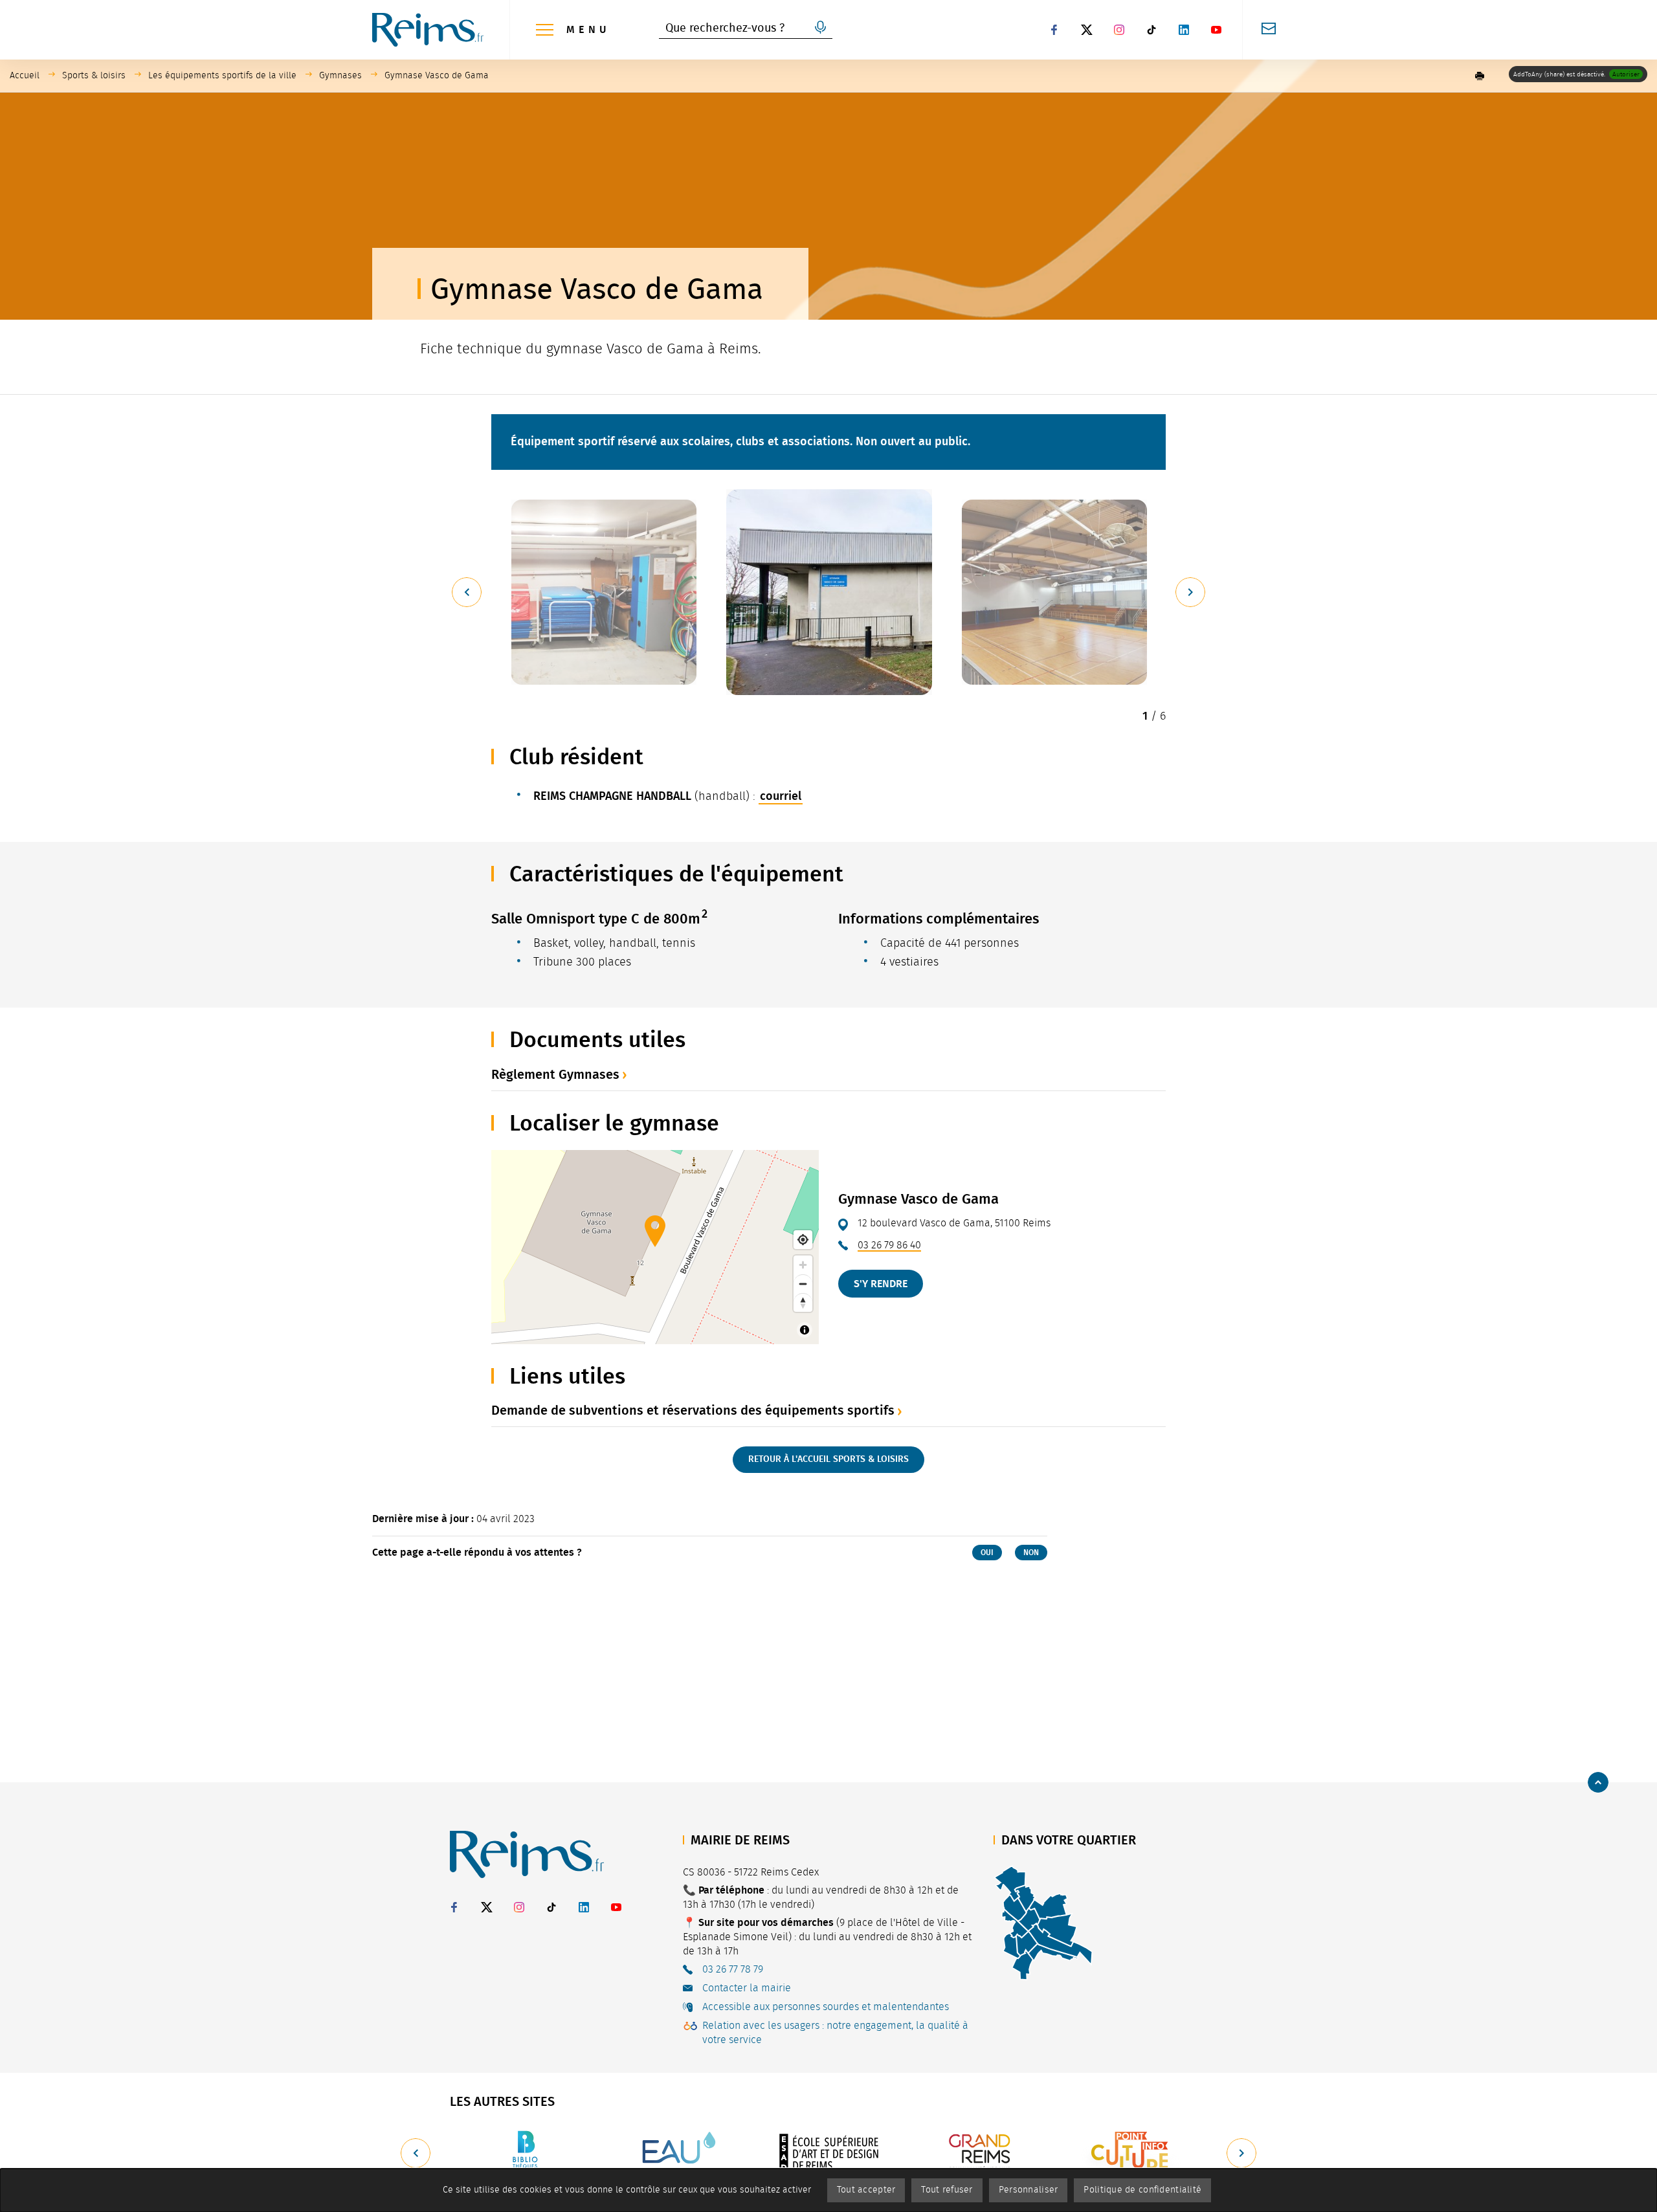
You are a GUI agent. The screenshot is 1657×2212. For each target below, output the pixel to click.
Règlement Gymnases (555, 1074)
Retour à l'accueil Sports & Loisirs (828, 1459)
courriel (781, 796)
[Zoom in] (803, 1265)
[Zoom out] (803, 1284)
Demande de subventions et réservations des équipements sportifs (693, 1410)
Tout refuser (947, 2190)
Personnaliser (1029, 2190)
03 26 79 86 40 (889, 1245)
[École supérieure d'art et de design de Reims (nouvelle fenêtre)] (828, 2153)
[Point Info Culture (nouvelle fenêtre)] (1131, 2153)
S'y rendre (881, 1284)
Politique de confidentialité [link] (1142, 2190)
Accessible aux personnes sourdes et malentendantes (826, 2007)
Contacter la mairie (747, 1988)
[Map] (655, 1247)
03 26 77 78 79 (733, 1969)
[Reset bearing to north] (803, 1302)
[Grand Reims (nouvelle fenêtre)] (980, 2153)
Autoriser (1626, 74)
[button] (1480, 76)
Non (1031, 1553)
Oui (987, 1553)
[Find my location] (803, 1240)
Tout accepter (866, 2190)
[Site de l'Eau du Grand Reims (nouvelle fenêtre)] (677, 2153)
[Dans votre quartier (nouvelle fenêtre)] (1043, 1922)
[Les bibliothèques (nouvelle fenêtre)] (526, 2153)
